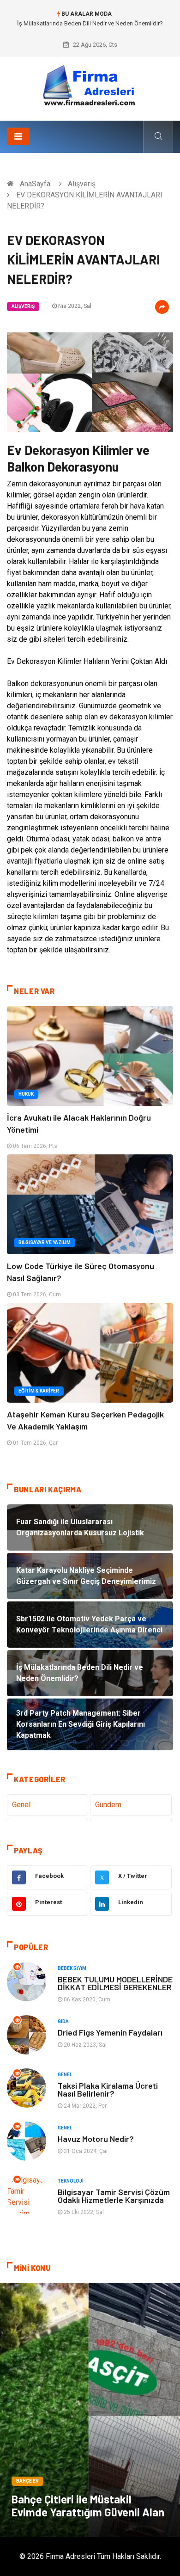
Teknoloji (71, 2181)
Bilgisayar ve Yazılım (45, 1242)
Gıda (63, 2021)
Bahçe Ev (27, 2481)
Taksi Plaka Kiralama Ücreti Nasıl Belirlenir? (108, 2089)
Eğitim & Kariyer (39, 1391)
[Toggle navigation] (18, 136)
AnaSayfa (35, 184)
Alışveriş (82, 184)
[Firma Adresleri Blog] (90, 85)
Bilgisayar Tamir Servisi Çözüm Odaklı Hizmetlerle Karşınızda (114, 2196)
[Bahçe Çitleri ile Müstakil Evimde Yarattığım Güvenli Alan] (90, 2410)
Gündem (108, 1805)
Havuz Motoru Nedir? (96, 2139)
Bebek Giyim (72, 1968)
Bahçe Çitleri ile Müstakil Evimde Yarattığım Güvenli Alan (88, 2505)
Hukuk (26, 1094)
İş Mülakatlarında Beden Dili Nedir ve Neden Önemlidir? (90, 23)
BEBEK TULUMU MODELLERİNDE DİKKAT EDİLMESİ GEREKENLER (115, 1983)
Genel (21, 1805)
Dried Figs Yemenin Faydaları (110, 2032)
